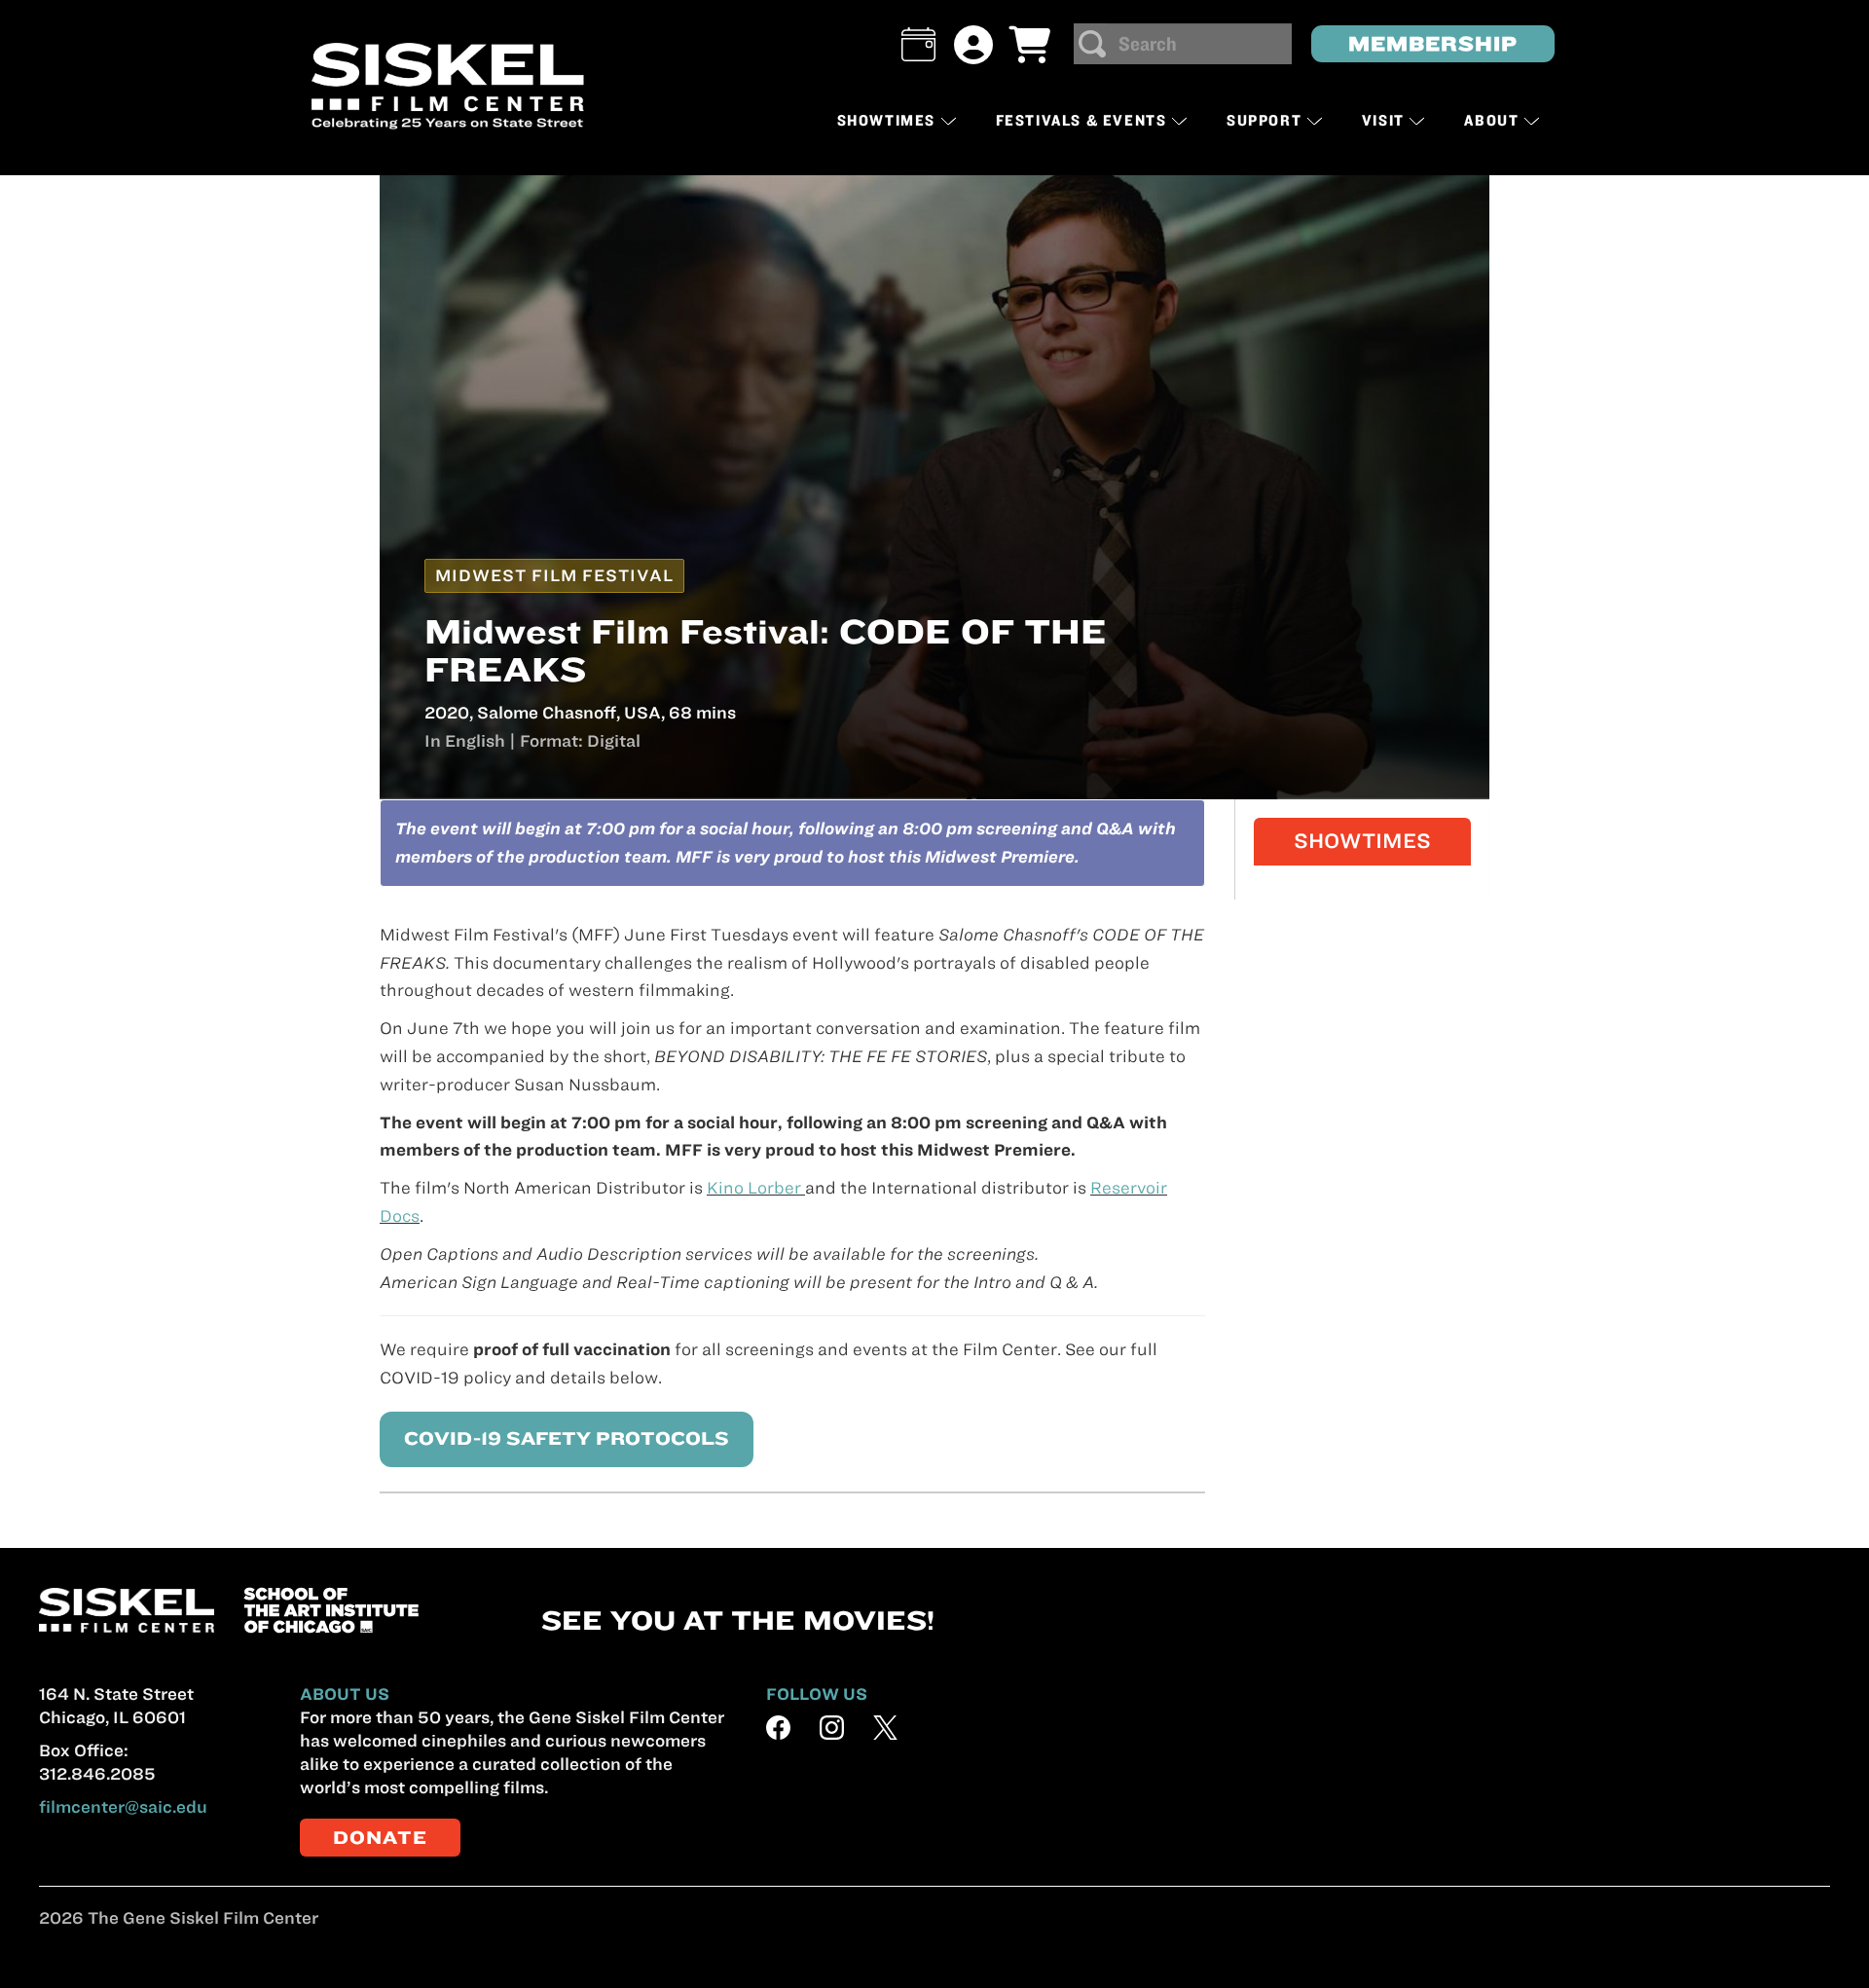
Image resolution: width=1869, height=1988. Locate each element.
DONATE (380, 1838)
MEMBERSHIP (1433, 43)
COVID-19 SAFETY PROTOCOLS (567, 1438)
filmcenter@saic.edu (123, 1807)
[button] (918, 44)
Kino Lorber (756, 1188)
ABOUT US (345, 1694)
